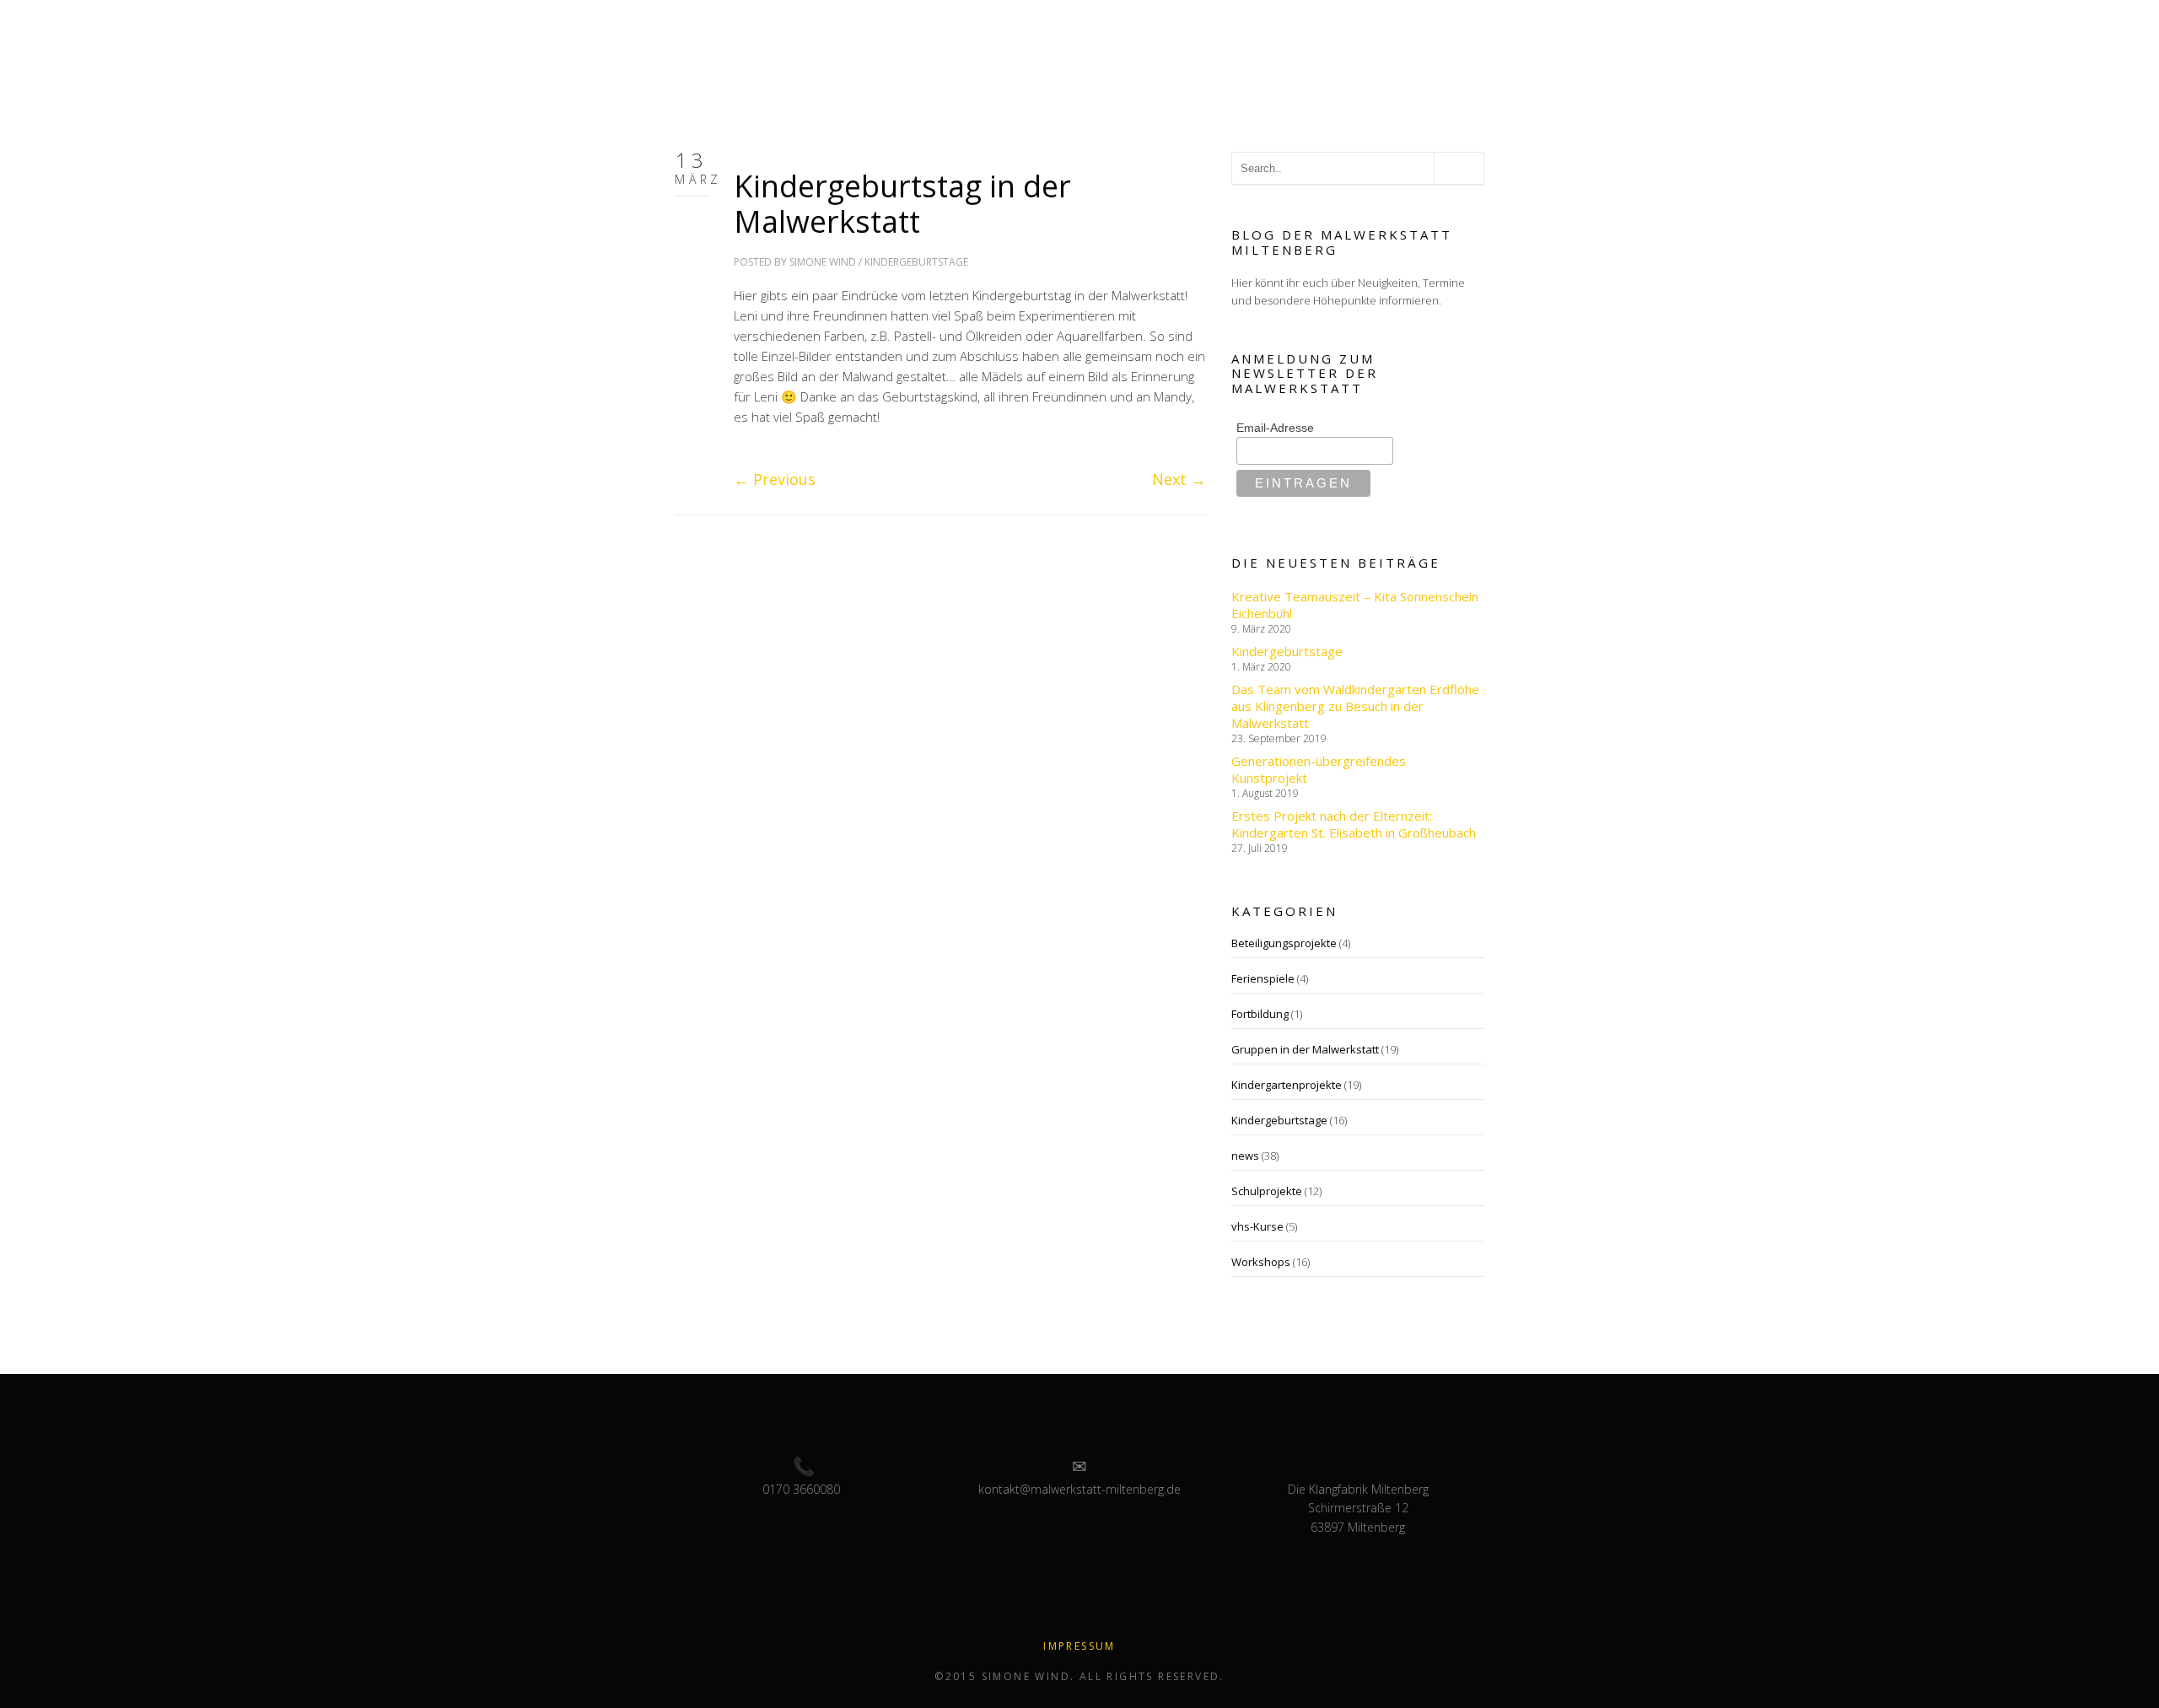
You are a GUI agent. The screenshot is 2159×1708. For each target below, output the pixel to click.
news (1245, 1156)
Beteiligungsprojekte (1284, 943)
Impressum (1079, 1646)
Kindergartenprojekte (1287, 1085)
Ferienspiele (1263, 978)
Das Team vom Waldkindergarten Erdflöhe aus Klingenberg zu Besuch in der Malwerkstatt (1355, 706)
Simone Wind (823, 262)
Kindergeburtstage (916, 262)
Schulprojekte (1267, 1191)
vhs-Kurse (1257, 1226)
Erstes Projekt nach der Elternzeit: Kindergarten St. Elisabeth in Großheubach (1354, 824)
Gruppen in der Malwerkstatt (1305, 1049)
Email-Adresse (1275, 428)
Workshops (1261, 1262)
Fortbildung (1260, 1014)
